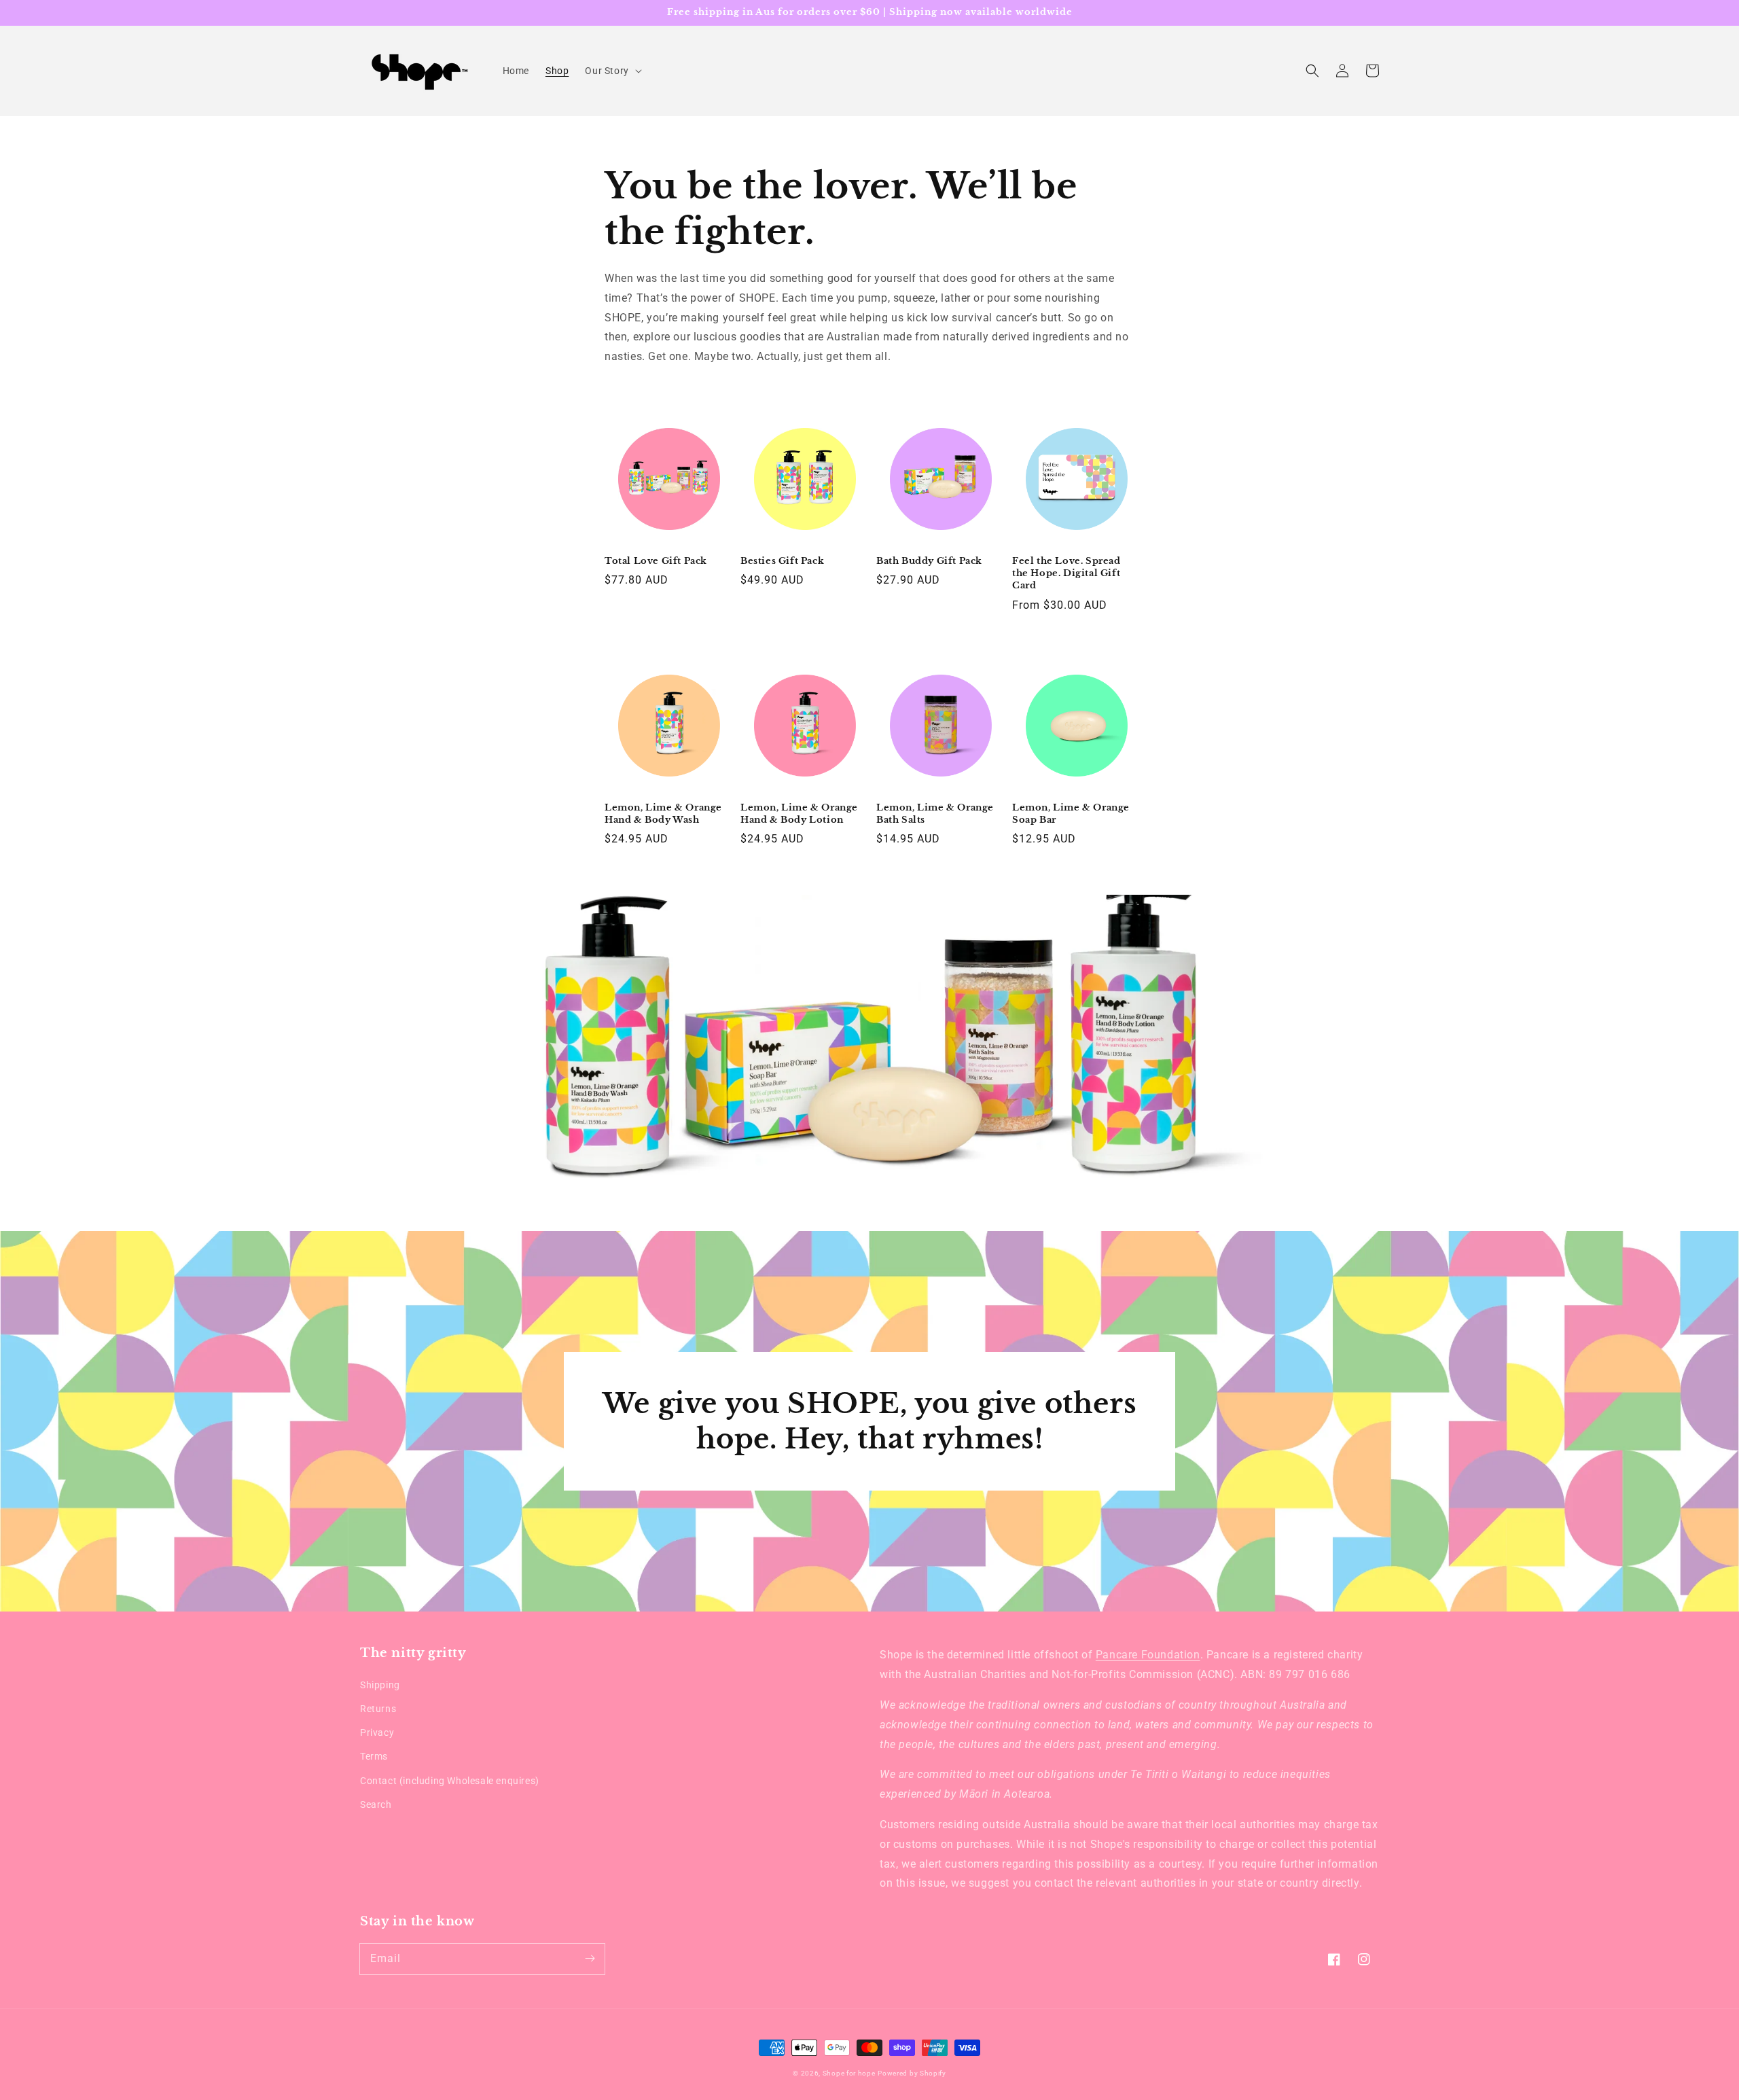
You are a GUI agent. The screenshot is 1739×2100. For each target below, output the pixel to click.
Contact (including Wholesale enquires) (450, 1781)
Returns (378, 1709)
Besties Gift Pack (782, 561)
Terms (374, 1756)
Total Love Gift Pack (656, 561)
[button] (1312, 71)
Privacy (377, 1732)
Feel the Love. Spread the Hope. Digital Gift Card (1066, 573)
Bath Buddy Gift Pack (929, 561)
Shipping (380, 1685)
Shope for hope (849, 2073)
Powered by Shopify (912, 2073)
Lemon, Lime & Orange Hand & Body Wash (663, 814)
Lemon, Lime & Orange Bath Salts (935, 814)
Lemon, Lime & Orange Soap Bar (1071, 814)
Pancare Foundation (1148, 1655)
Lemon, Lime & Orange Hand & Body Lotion (799, 814)
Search (376, 1804)
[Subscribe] (590, 1959)
